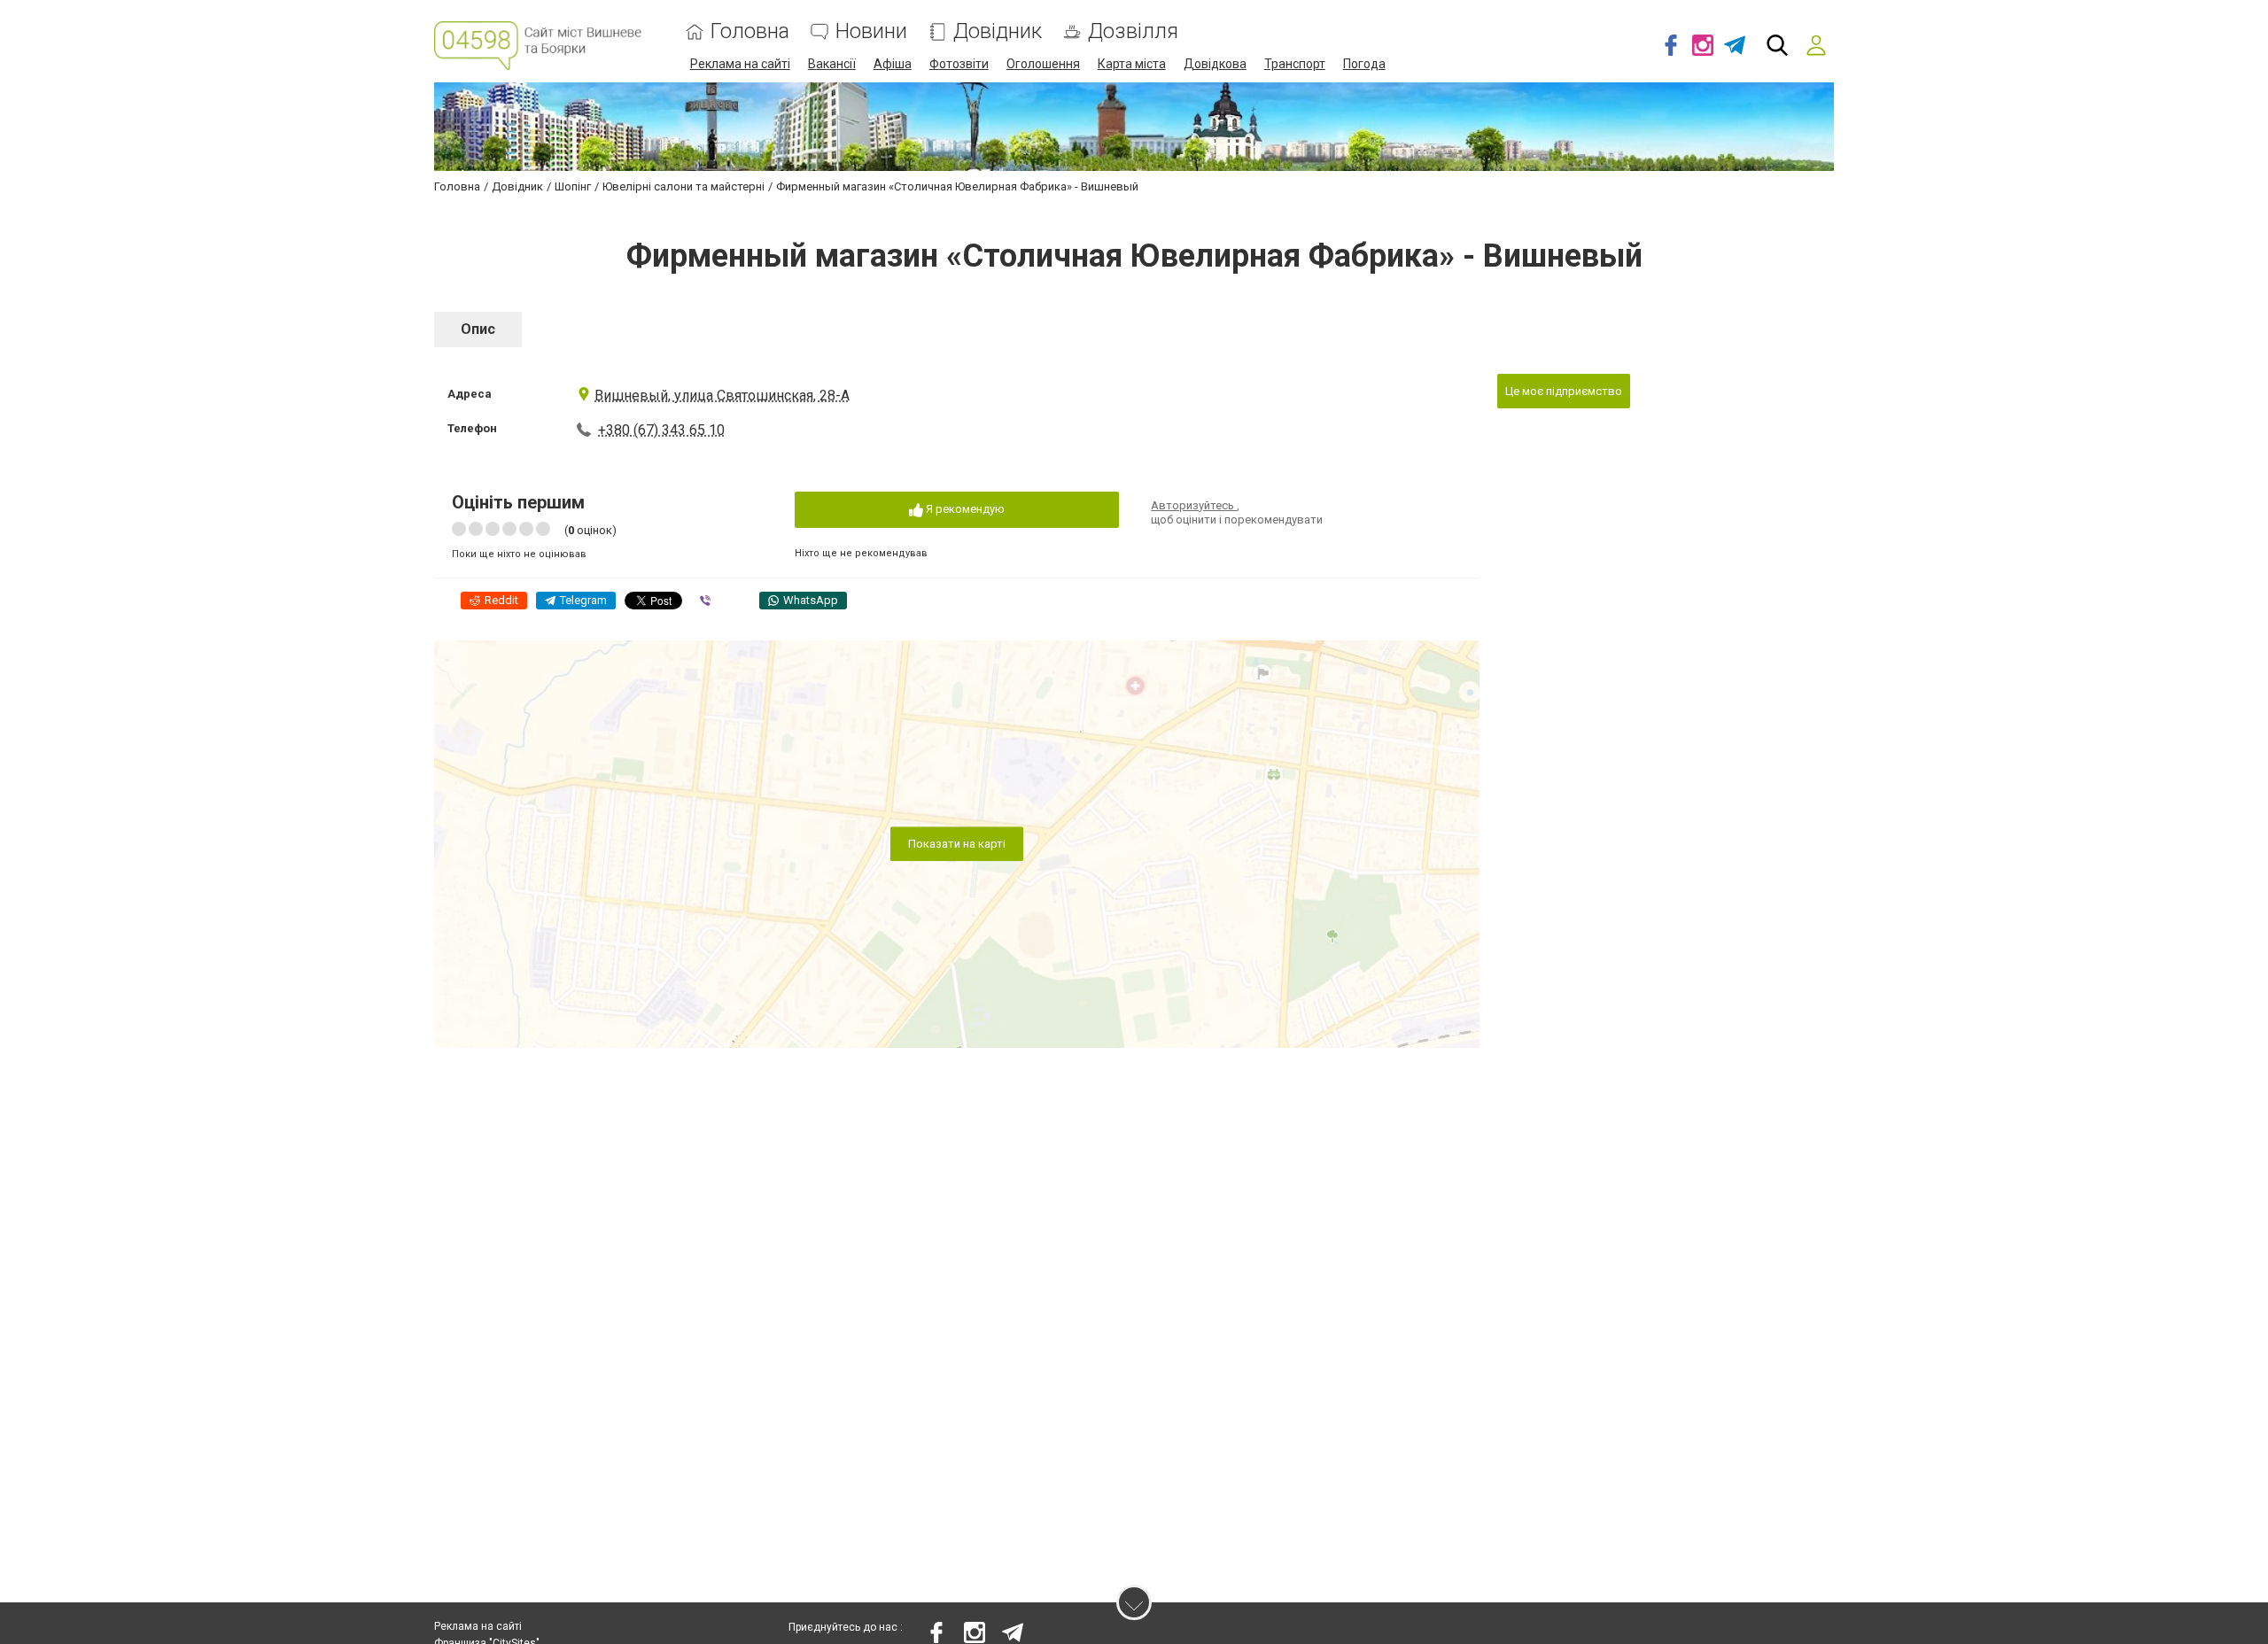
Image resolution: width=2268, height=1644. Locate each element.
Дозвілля (1133, 31)
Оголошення (1043, 64)
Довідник (998, 31)
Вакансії (832, 64)
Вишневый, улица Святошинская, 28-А (722, 395)
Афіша (893, 64)
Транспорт (1295, 64)
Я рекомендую (964, 509)
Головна (750, 31)
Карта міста (1132, 64)
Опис (478, 329)
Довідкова (1215, 64)
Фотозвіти (959, 64)
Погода (1364, 64)
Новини (871, 31)
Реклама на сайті (740, 64)
